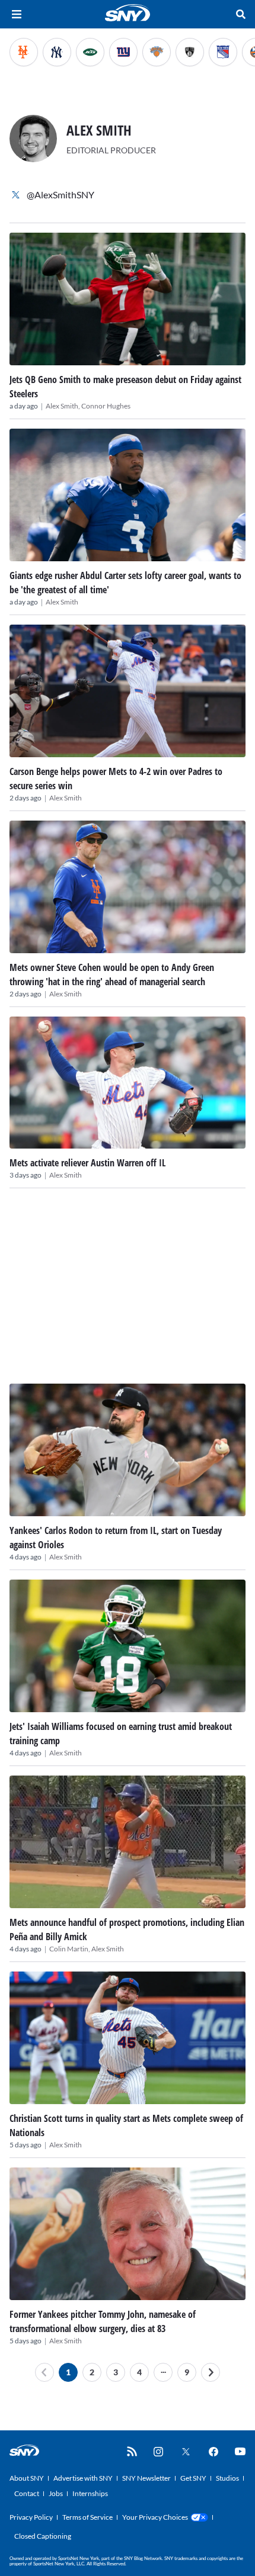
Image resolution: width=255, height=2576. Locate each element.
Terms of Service (87, 2517)
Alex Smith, (63, 406)
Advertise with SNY (83, 2478)
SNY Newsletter (146, 2478)
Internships (90, 2493)
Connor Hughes (106, 406)
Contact (27, 2493)
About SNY (27, 2478)
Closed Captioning (43, 2536)
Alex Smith (62, 602)
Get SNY (193, 2478)
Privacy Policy (31, 2517)
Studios (227, 2478)
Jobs (56, 2493)
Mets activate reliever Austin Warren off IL (87, 1163)
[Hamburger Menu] (17, 14)
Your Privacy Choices (155, 2517)
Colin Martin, (70, 1949)
